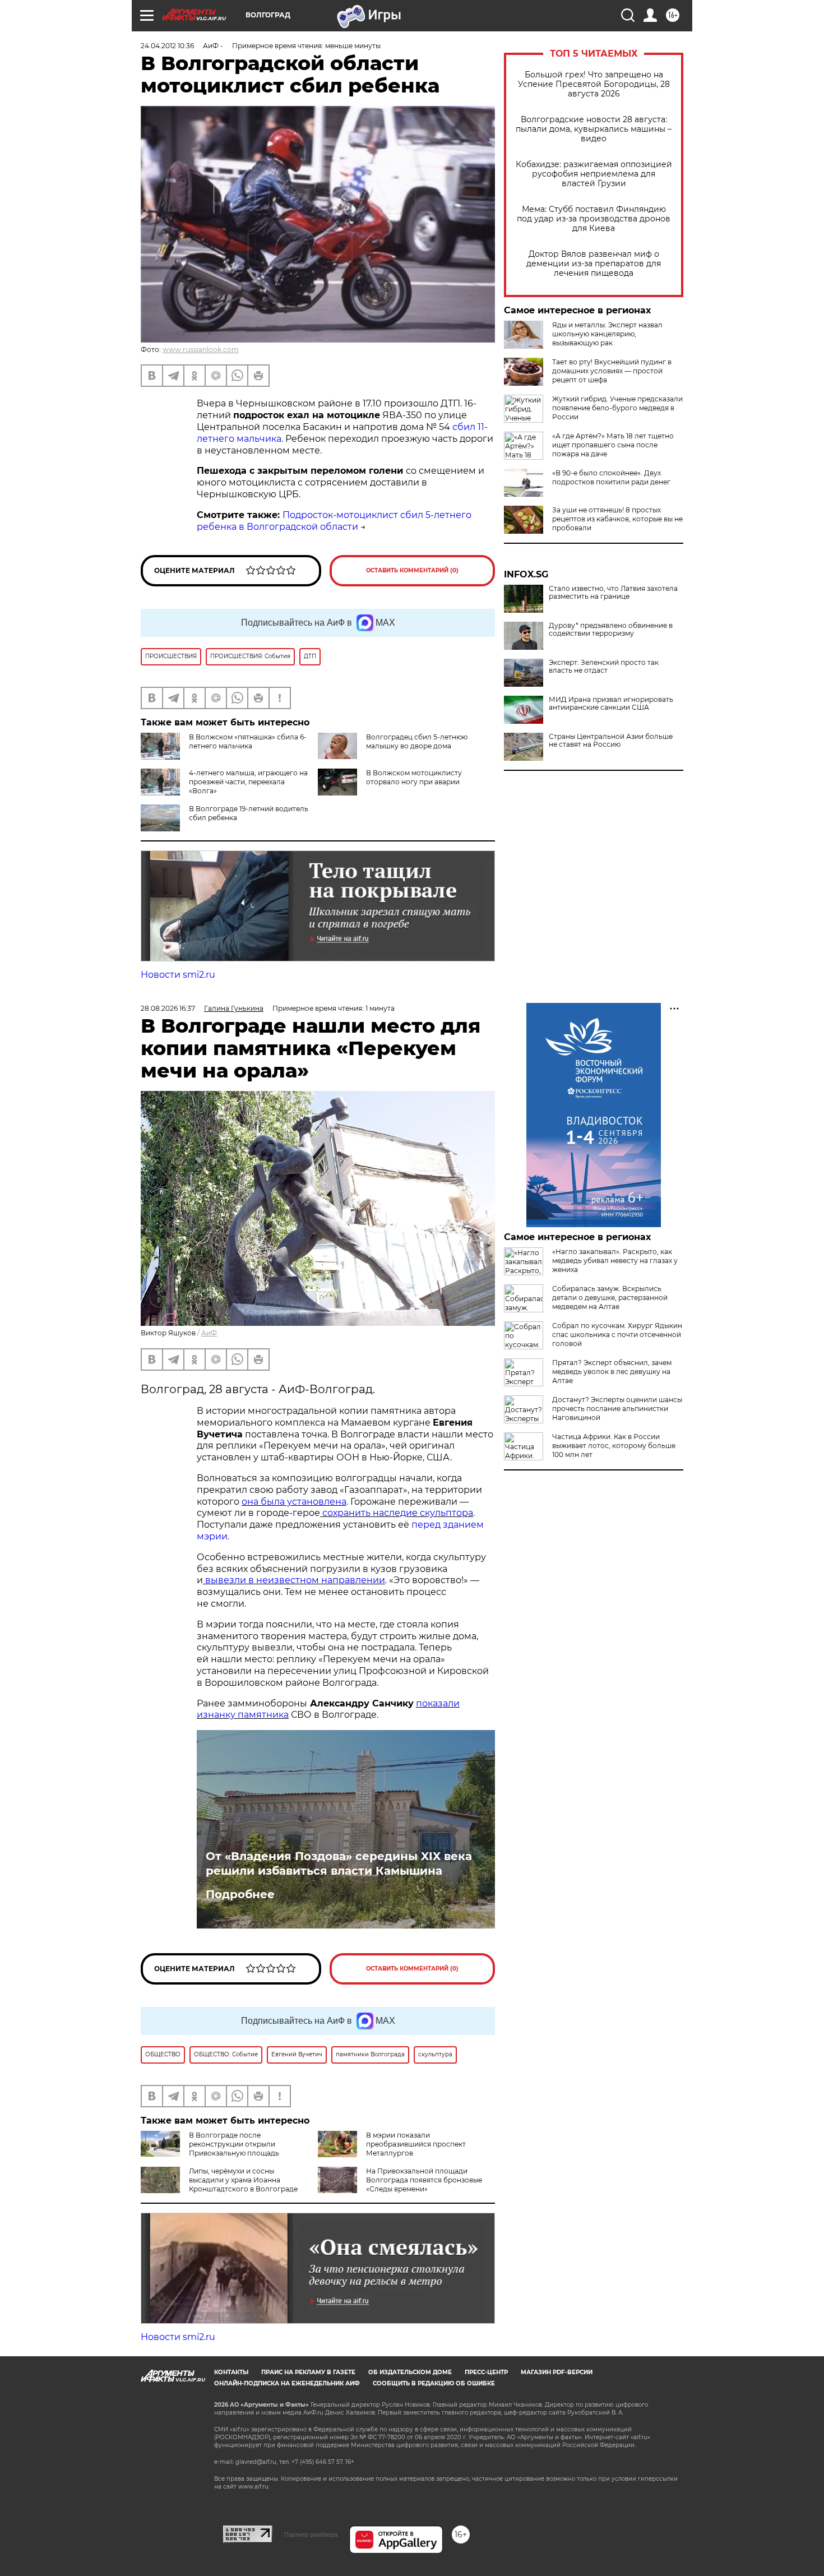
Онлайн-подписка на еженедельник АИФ (287, 2383)
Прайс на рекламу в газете (308, 2372)
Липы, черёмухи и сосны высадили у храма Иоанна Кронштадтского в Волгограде (243, 2180)
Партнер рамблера (311, 2535)
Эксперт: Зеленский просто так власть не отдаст (604, 667)
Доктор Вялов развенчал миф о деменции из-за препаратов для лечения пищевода (594, 264)
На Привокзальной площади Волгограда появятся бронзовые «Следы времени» (424, 2180)
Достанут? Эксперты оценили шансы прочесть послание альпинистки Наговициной (617, 1409)
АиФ (209, 1333)
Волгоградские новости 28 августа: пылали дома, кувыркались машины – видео (594, 129)
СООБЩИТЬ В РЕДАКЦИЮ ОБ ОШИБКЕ (434, 2383)
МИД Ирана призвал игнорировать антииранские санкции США (611, 704)
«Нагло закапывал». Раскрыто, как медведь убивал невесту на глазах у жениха (615, 1261)
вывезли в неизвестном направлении (294, 1580)
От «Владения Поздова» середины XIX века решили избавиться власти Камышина (339, 1863)
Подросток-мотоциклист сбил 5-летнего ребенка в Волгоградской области (334, 521)
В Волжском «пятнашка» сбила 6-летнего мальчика (248, 741)
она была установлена (294, 1502)
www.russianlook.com (201, 350)
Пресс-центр (486, 2372)
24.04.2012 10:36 (167, 46)
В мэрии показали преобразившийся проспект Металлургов (416, 2144)
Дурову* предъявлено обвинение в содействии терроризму (611, 630)
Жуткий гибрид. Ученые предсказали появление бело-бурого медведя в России (617, 408)
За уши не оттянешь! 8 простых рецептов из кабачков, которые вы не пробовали (617, 519)
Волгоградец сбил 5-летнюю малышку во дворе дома (417, 741)
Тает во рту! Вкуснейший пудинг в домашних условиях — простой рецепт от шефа (612, 371)
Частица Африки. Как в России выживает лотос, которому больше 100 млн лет (614, 1446)
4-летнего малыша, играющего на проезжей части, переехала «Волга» (248, 782)
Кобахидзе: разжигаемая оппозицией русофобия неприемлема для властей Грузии (594, 174)
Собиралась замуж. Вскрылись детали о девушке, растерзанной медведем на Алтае (610, 1298)
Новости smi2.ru (178, 975)
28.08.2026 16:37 (168, 1008)
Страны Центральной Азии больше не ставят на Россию (611, 741)
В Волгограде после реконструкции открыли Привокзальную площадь (234, 2144)
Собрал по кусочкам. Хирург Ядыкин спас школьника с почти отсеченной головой (617, 1335)
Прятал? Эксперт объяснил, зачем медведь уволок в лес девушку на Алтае (612, 1372)
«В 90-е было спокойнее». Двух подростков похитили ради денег (611, 477)
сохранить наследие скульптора (397, 1513)
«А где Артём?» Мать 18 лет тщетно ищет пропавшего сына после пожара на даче (613, 445)
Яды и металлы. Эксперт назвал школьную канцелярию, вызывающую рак (607, 334)
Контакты (231, 2372)
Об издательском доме (410, 2372)
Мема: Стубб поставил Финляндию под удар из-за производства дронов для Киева (594, 219)
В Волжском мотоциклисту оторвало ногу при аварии (414, 777)
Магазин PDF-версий (557, 2372)
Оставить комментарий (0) (412, 570)
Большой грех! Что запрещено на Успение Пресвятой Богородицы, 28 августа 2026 (594, 84)
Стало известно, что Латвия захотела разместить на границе (613, 593)
